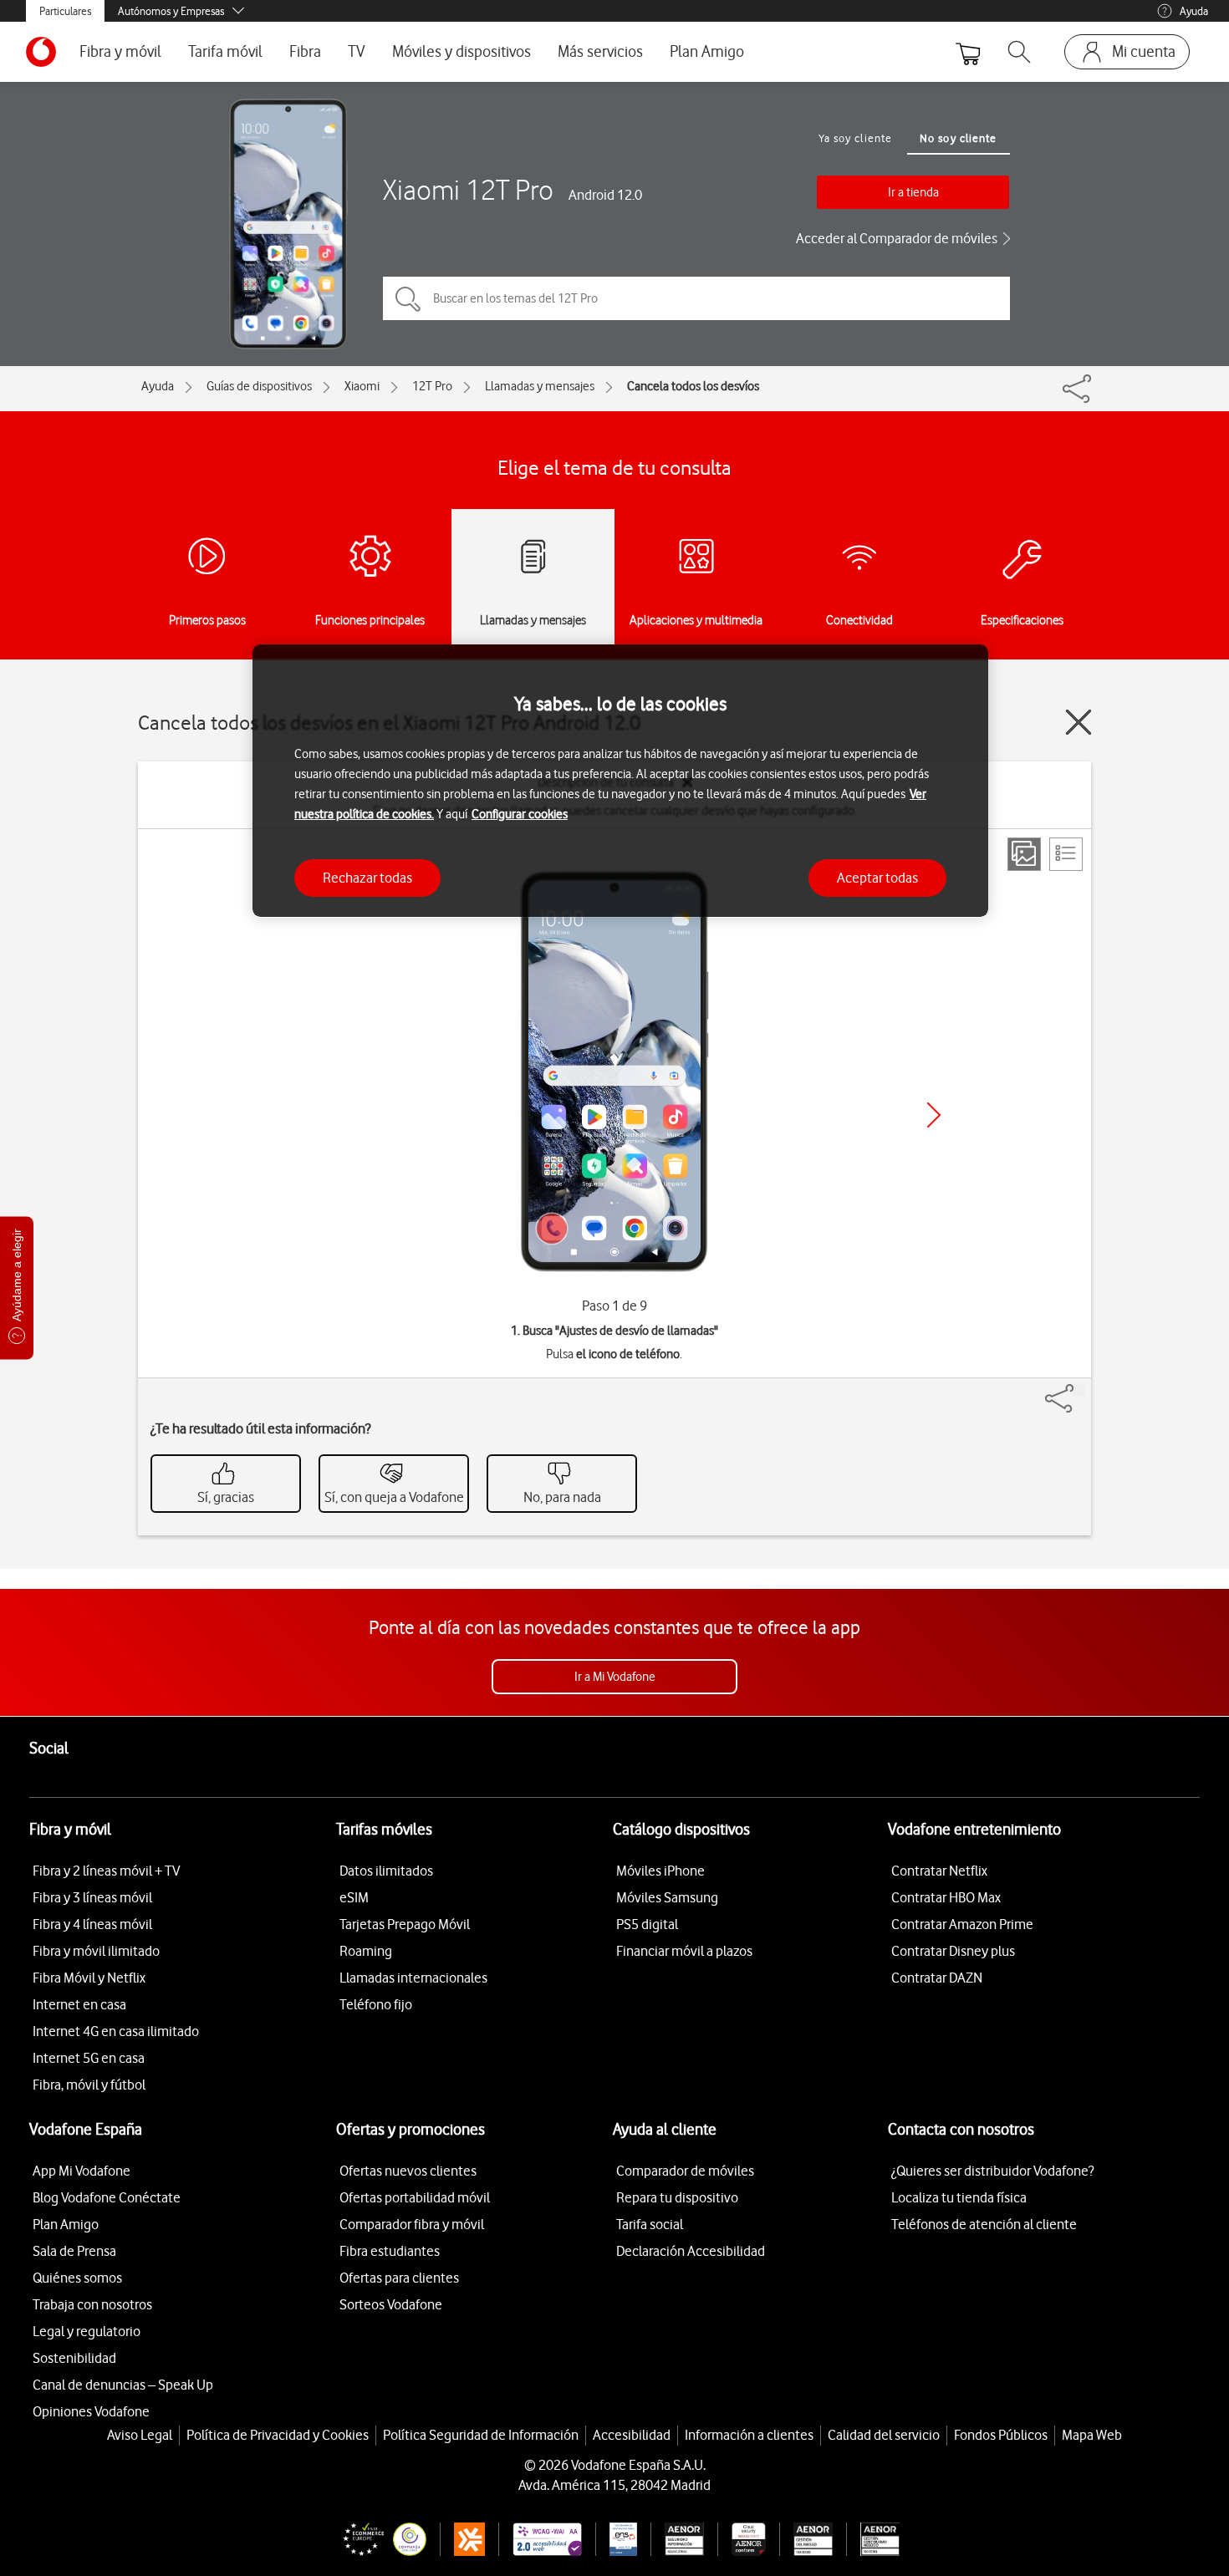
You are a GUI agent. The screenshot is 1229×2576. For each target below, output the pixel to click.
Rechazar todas (367, 877)
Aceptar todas (877, 877)
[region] (620, 781)
